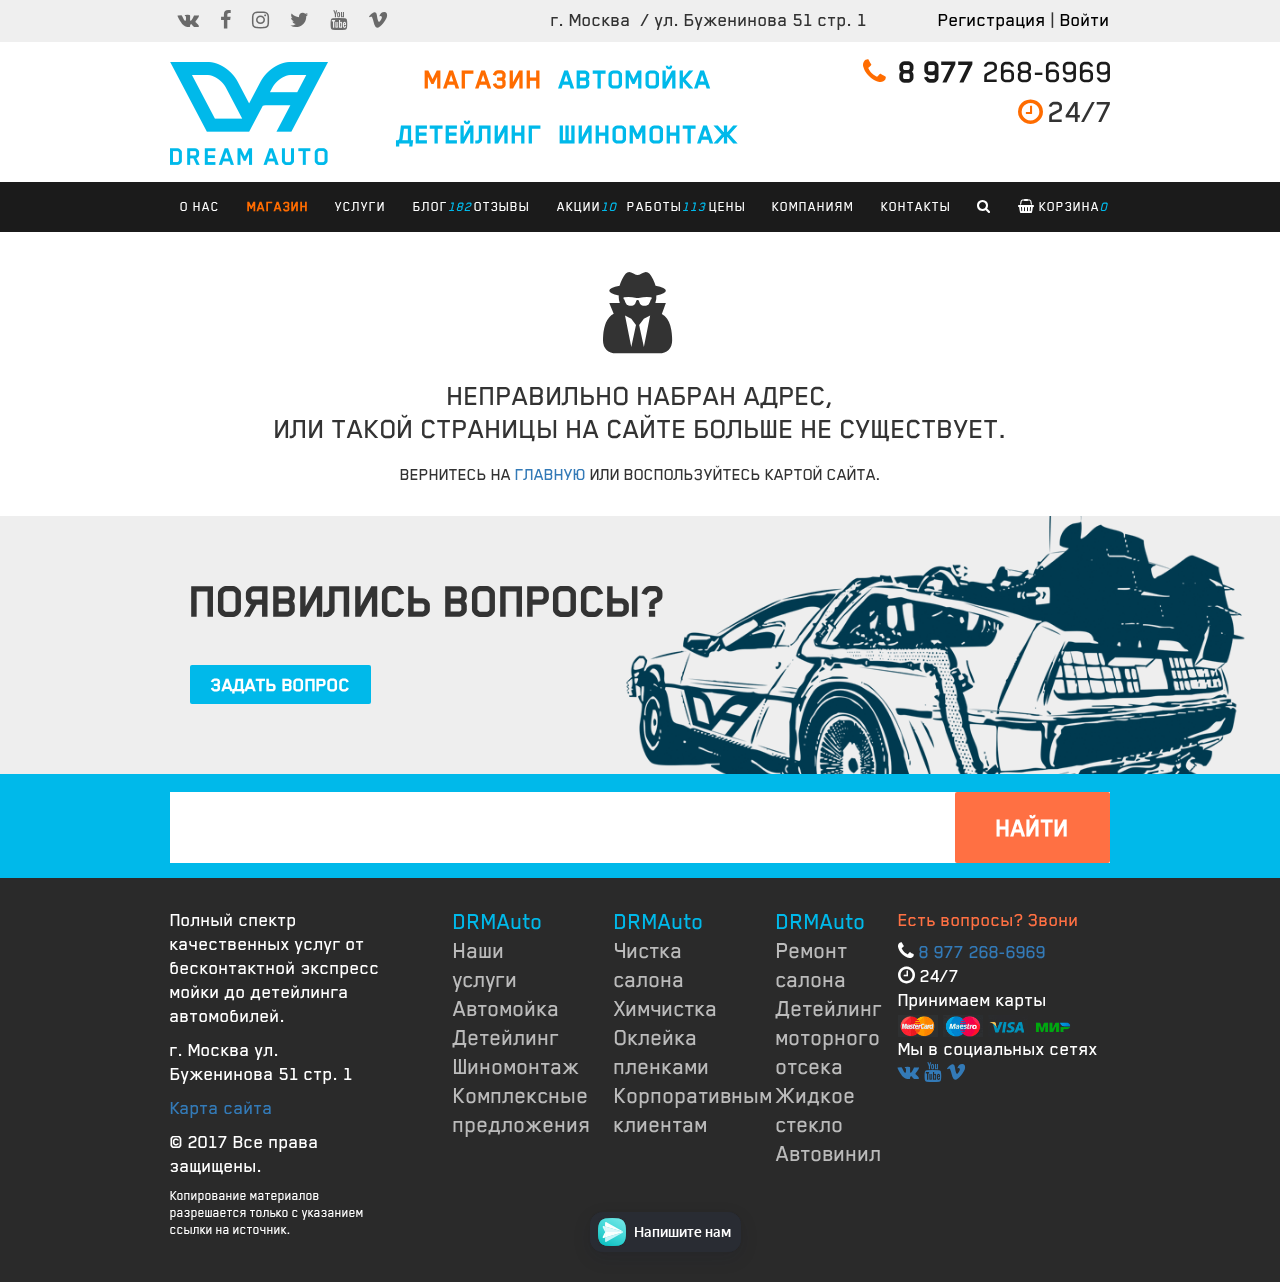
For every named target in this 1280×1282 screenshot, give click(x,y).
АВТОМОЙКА (635, 80)
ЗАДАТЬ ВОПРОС (280, 685)
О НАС (200, 207)
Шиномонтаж (516, 1067)
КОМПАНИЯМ (813, 207)
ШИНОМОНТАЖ (649, 135)
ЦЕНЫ (727, 207)
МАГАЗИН (483, 80)
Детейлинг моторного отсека (829, 1038)
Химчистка (666, 1009)
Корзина (1071, 207)
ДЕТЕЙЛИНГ (470, 135)
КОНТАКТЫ (916, 207)
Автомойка (506, 1009)
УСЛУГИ (360, 207)
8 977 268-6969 (982, 952)
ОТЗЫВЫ (502, 207)
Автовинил (829, 1154)
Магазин (278, 207)
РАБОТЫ (659, 207)
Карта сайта (221, 1108)
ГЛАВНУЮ (550, 475)
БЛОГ (435, 207)
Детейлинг (506, 1038)
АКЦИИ (584, 207)
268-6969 (1006, 72)
